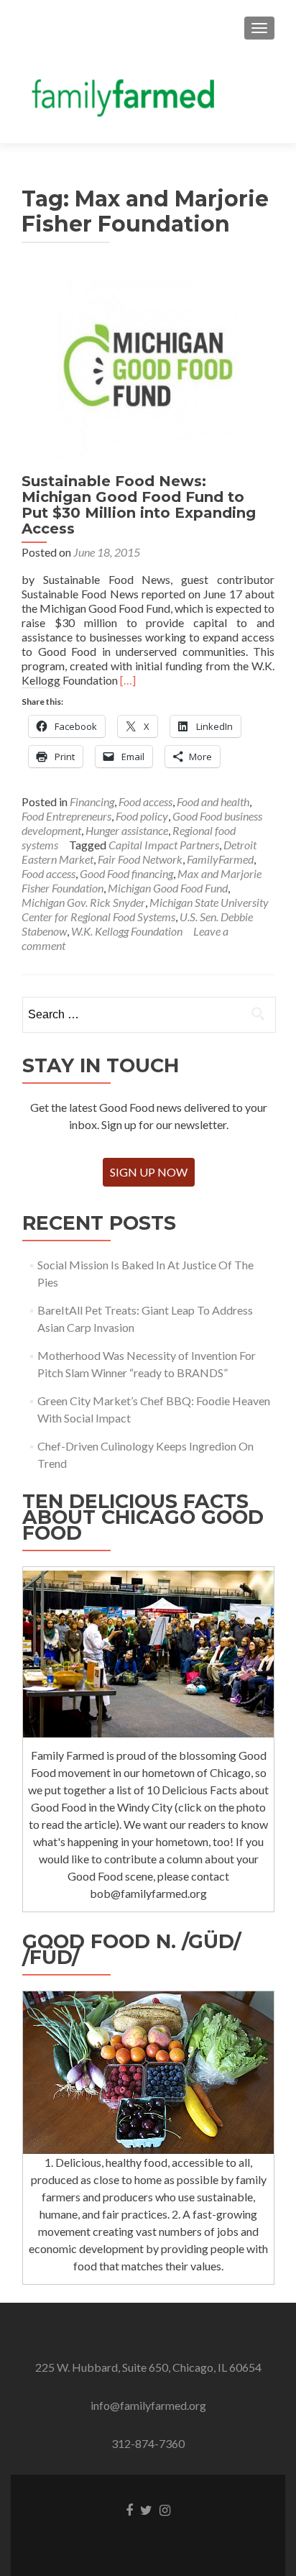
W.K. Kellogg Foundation (127, 931)
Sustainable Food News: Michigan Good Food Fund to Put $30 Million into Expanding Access (139, 505)
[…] (128, 680)
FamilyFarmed (220, 859)
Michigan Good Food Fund (168, 888)
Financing (92, 801)
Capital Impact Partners (164, 845)
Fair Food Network (140, 859)
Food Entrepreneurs (66, 816)
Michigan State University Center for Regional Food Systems (145, 909)
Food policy (142, 816)
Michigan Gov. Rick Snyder (83, 902)
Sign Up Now (149, 1172)
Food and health (213, 801)
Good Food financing (126, 873)
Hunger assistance (127, 830)
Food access (145, 801)
